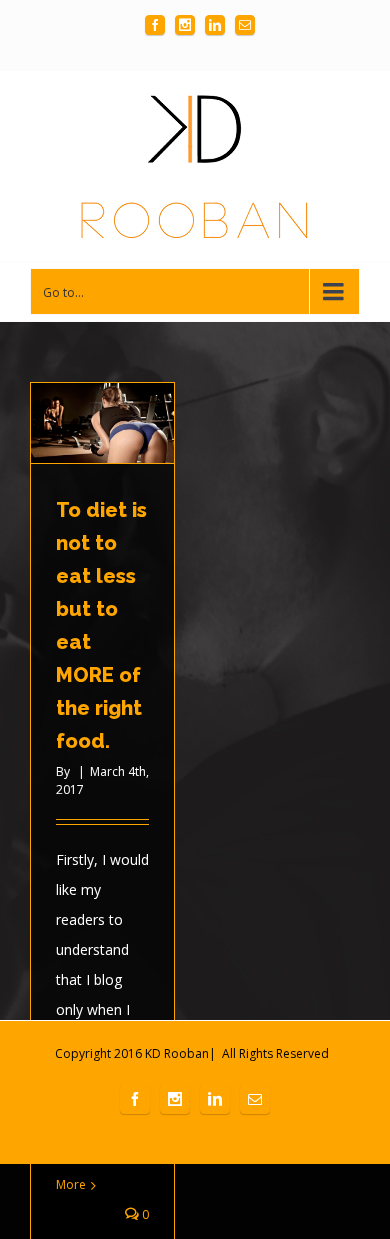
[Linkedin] (215, 25)
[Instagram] (185, 25)
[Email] (245, 25)
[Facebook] (155, 25)
